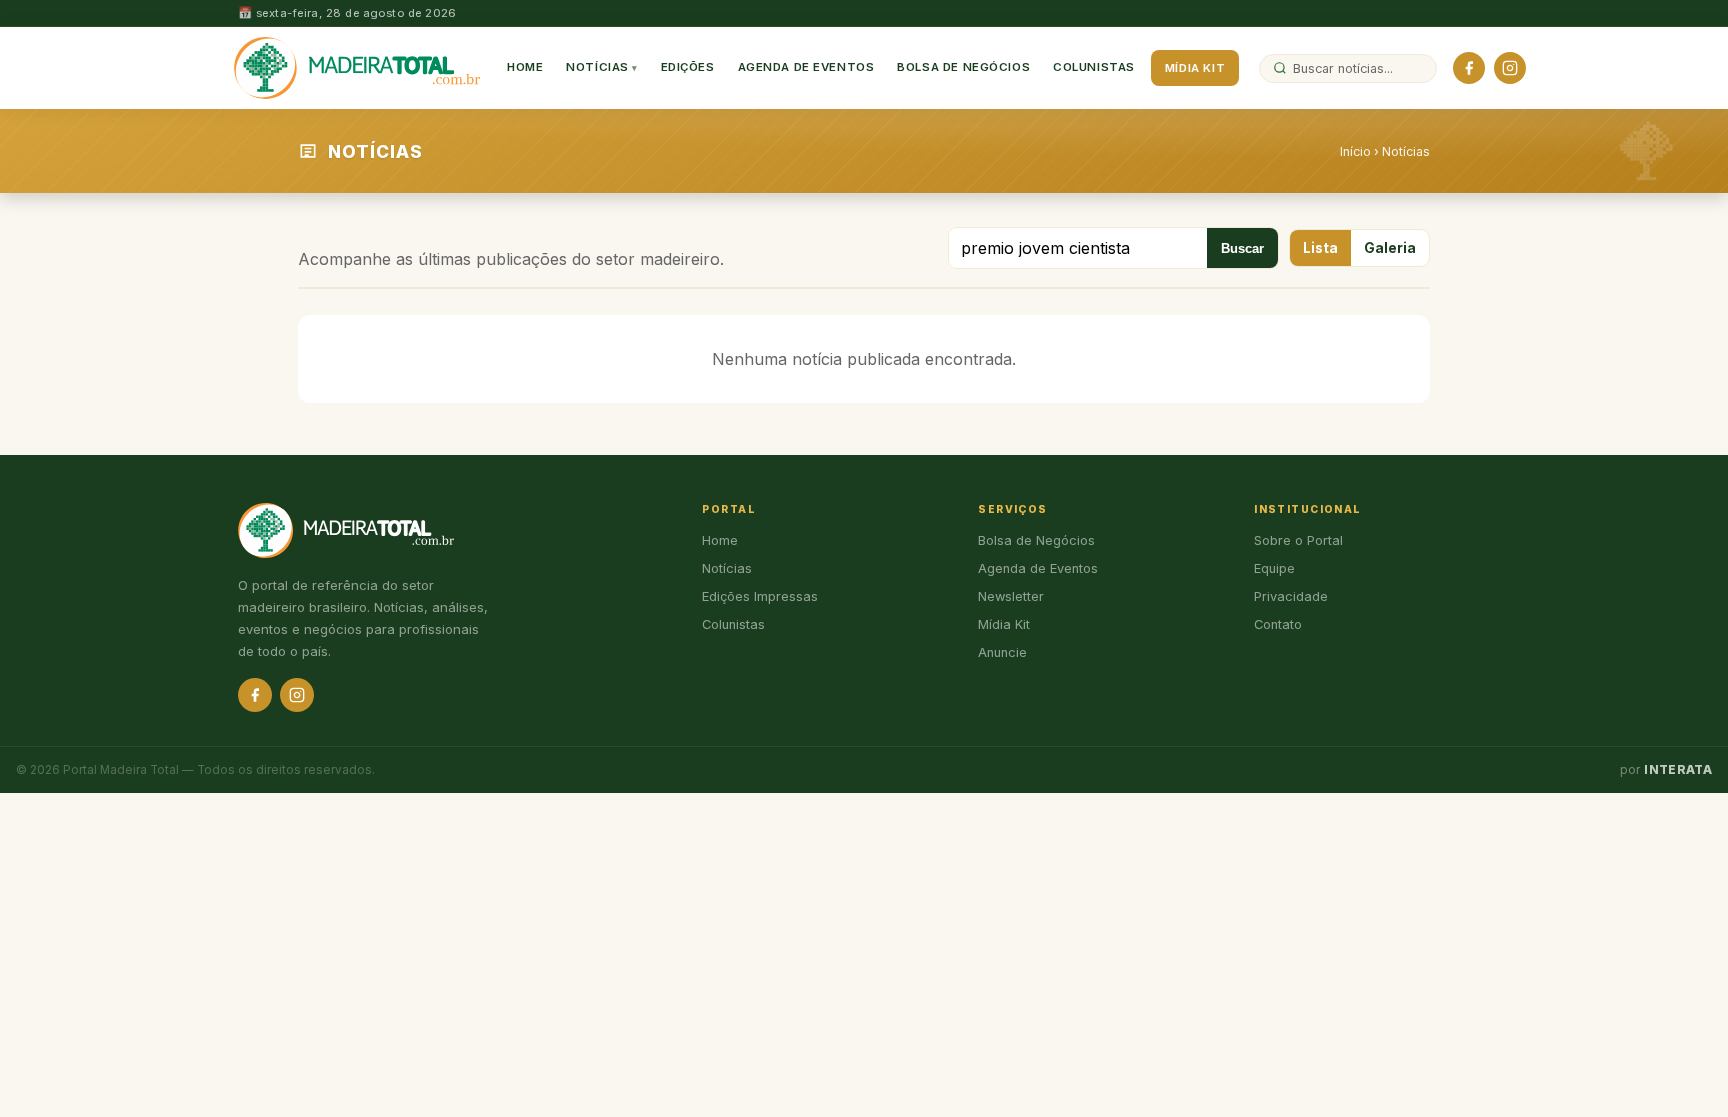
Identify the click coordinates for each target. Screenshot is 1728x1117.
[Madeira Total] (357, 68)
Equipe (1274, 568)
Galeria (1390, 248)
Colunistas (1094, 67)
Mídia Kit (1195, 68)
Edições (688, 67)
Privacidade (1291, 596)
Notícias (597, 67)
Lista (1320, 248)
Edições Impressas (760, 596)
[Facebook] (1469, 68)
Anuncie (1002, 652)
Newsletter (1011, 596)
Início (1355, 151)
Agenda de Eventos (806, 67)
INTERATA (1678, 770)
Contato (1278, 624)
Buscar (1242, 248)
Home (525, 67)
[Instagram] (1510, 68)
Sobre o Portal (1298, 540)
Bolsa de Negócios (963, 67)
